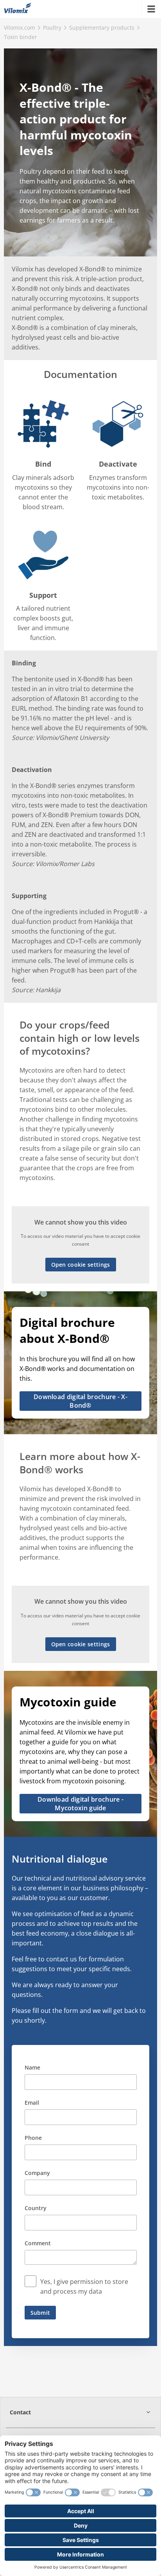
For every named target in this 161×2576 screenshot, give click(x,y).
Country (36, 2208)
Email (32, 2103)
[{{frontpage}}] (18, 9)
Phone (33, 2138)
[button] (80, 2412)
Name (32, 2067)
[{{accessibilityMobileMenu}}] (151, 9)
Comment (38, 2243)
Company (37, 2173)
